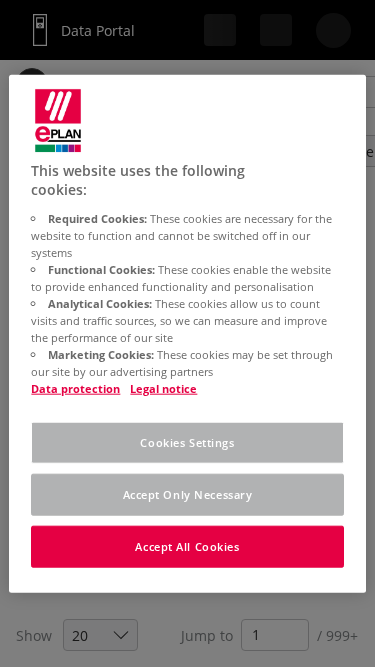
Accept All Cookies (187, 546)
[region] (187, 333)
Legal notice (163, 388)
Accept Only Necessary (188, 494)
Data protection (75, 388)
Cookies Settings (187, 442)
